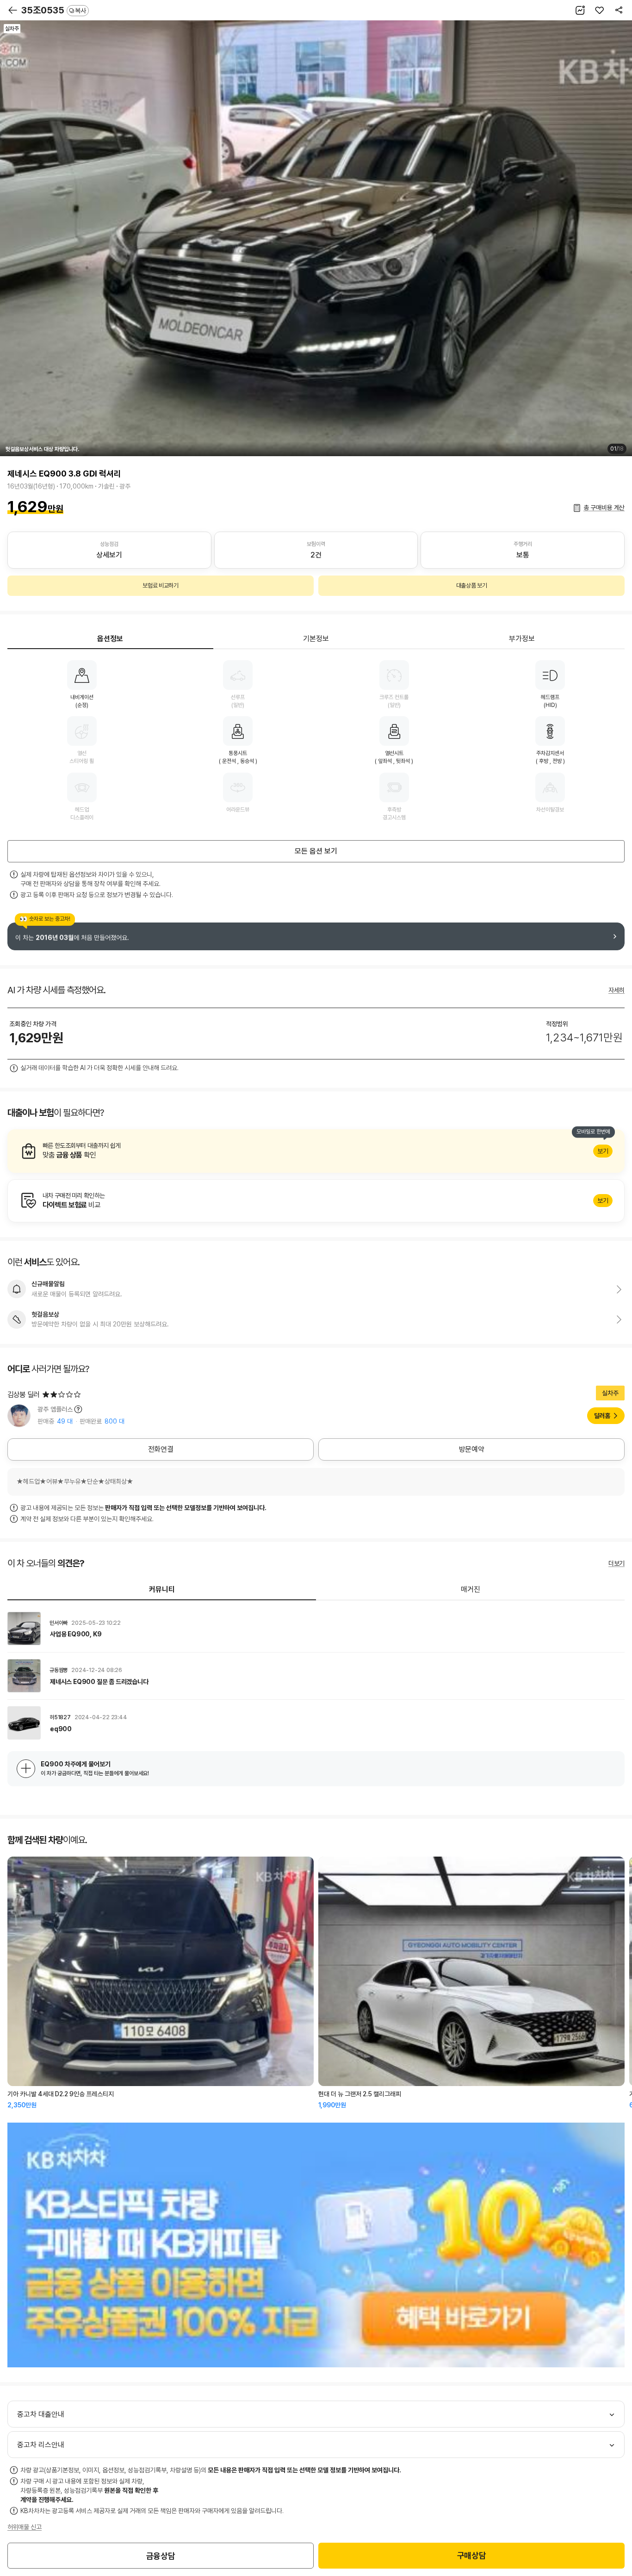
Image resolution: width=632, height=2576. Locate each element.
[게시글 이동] (316, 1629)
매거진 (471, 1589)
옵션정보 (110, 639)
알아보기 (316, 1151)
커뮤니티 (162, 1589)
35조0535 (54, 10)
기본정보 (316, 639)
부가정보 (522, 639)
